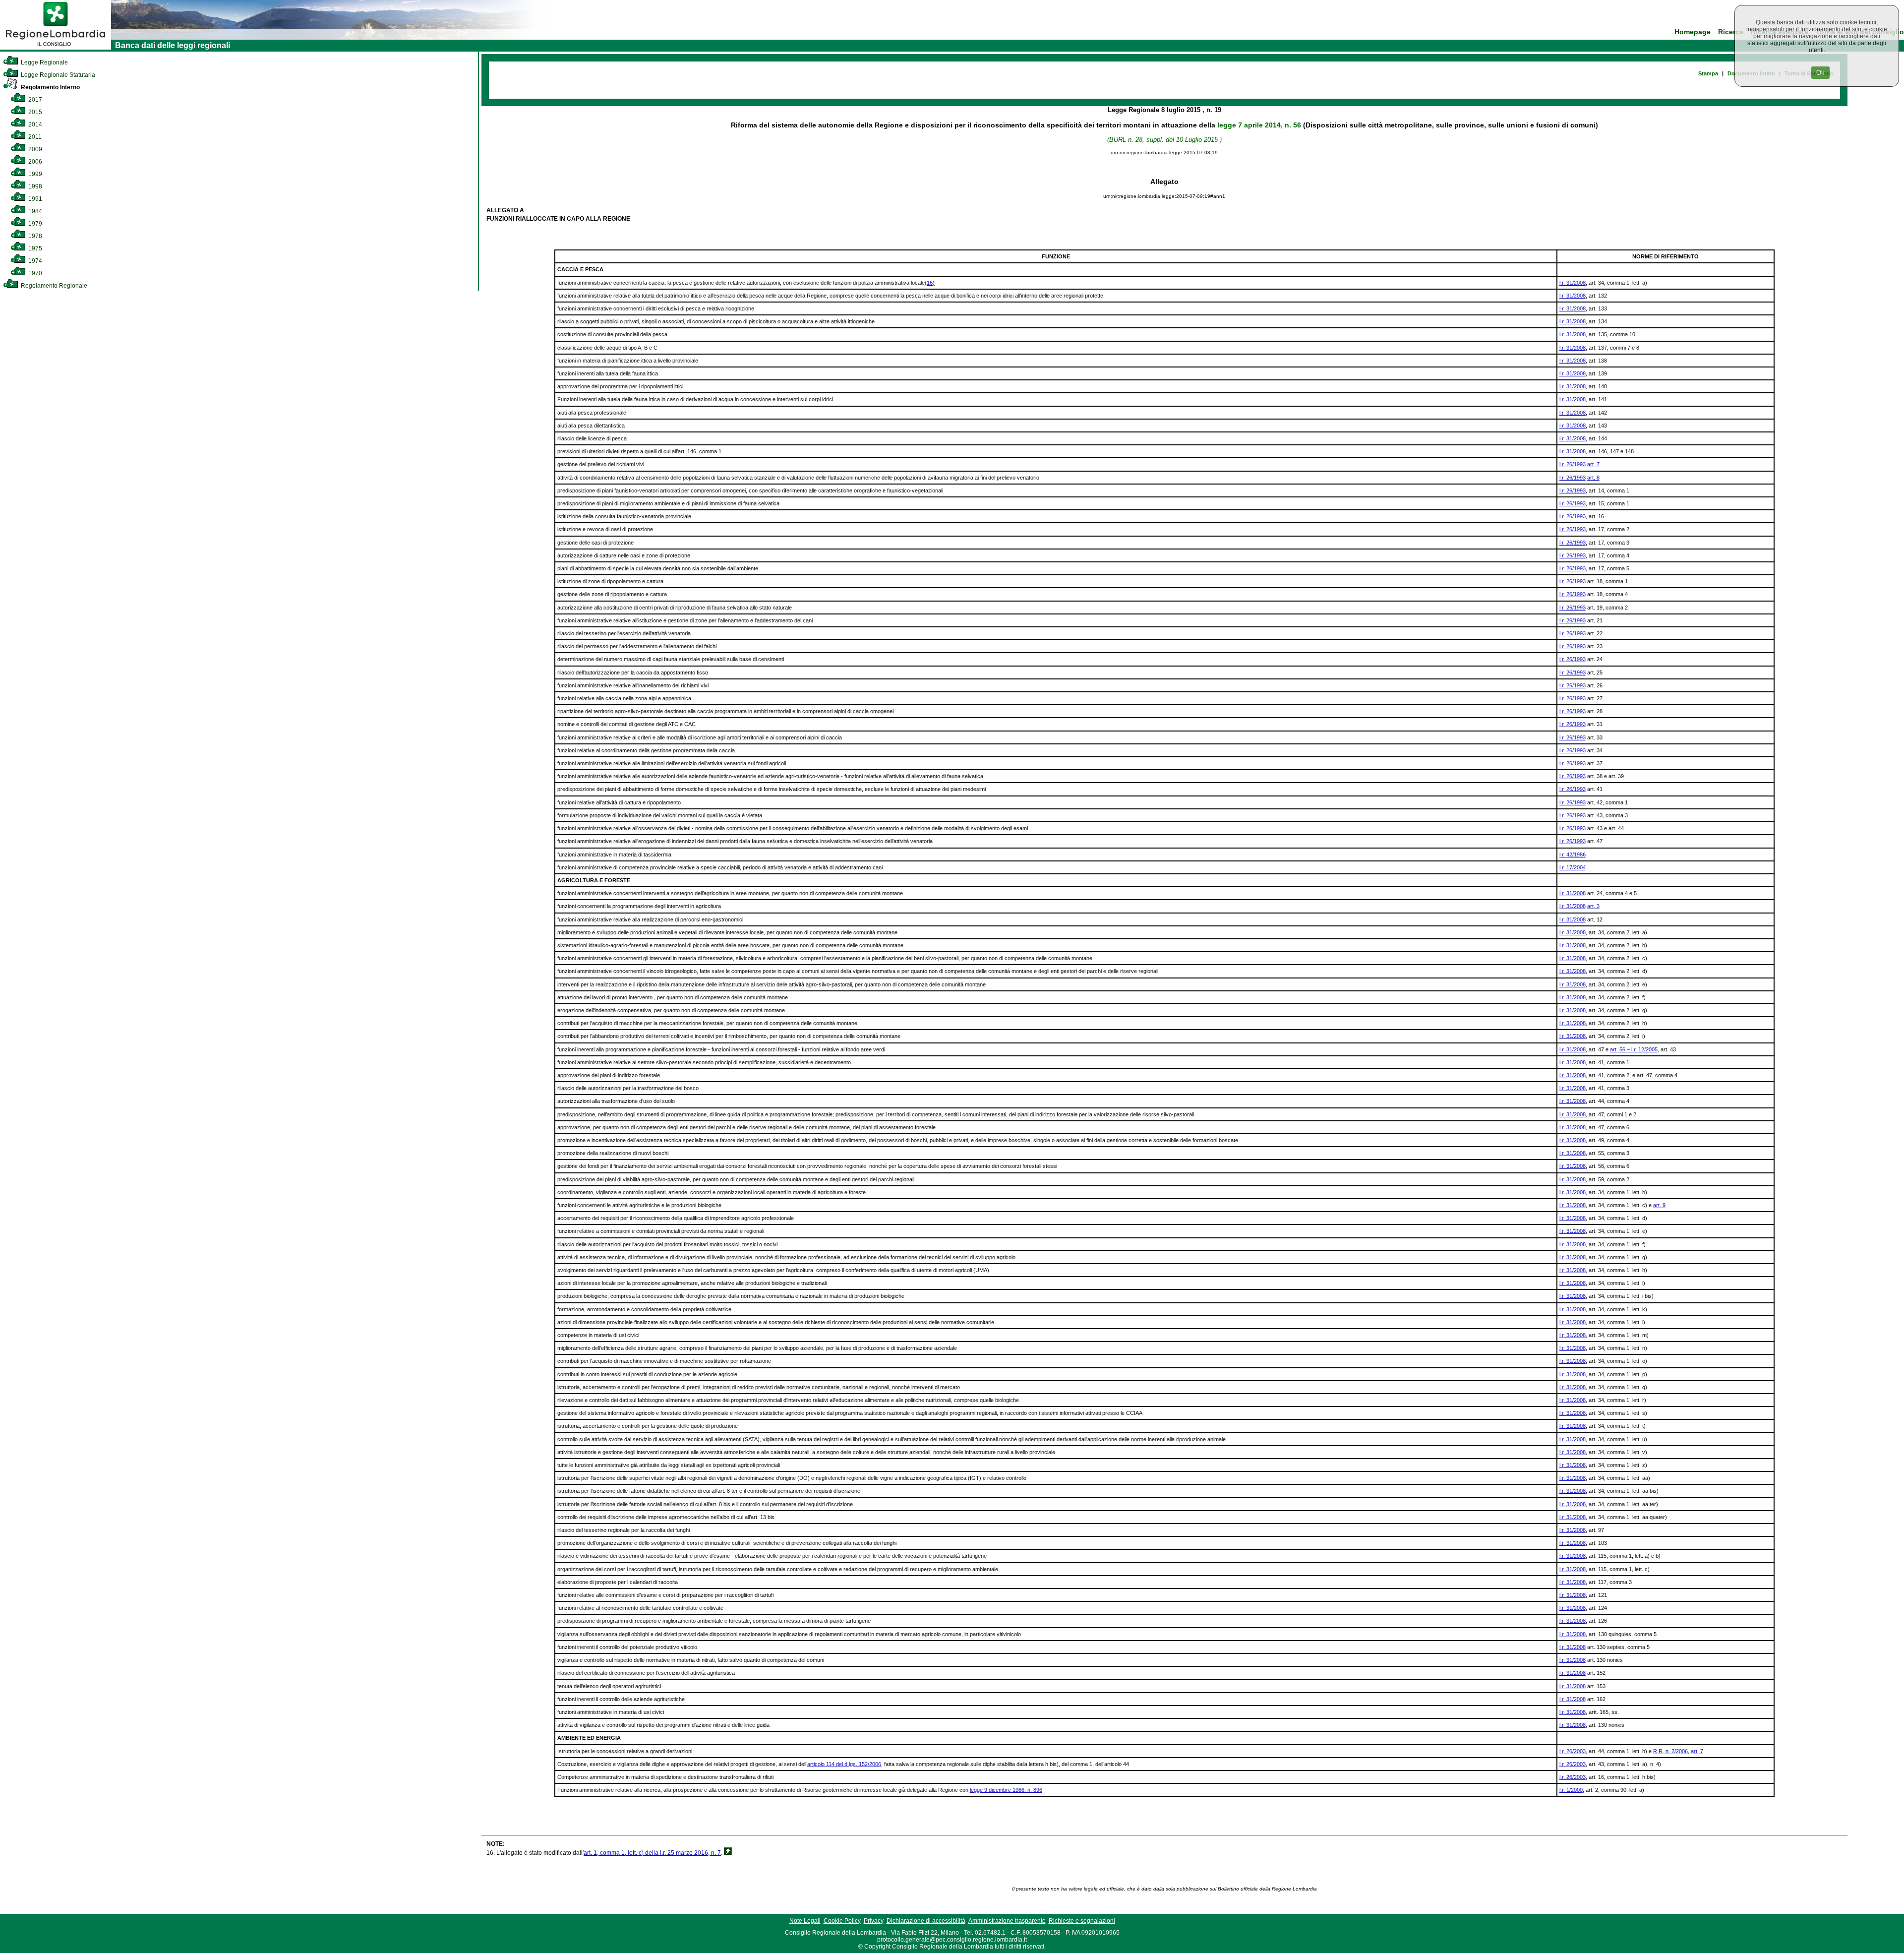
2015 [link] (34, 112)
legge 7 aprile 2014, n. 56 (1259, 125)
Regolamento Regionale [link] (53, 286)
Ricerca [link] (1731, 32)
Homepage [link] (1693, 32)
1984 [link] (34, 211)
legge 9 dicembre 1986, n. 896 (1006, 1790)
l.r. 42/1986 (1573, 854)
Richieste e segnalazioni (1082, 1921)
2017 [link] (34, 100)
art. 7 (1593, 464)
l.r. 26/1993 (1573, 464)
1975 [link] (34, 248)
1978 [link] (34, 236)
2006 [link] (34, 162)
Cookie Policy (842, 1921)
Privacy (874, 1921)
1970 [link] (34, 273)
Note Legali (805, 1921)
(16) (930, 283)
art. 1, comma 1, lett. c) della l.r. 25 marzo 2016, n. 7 (652, 1853)
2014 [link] (34, 124)
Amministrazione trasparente (1007, 1921)
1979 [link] (34, 224)
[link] (56, 48)
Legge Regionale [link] (44, 62)
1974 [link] (34, 261)
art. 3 (1593, 906)
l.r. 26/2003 (1573, 1751)
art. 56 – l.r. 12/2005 (1634, 1049)
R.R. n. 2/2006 (1670, 1751)
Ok (1820, 73)
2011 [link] (34, 137)
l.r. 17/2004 (1573, 867)
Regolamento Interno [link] (50, 87)
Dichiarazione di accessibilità (926, 1921)
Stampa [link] (1708, 73)
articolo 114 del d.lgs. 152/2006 (844, 1764)
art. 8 (1593, 478)
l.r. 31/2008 (1573, 283)
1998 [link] (34, 186)
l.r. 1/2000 (1571, 1790)
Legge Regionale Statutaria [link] (57, 75)
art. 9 (1659, 1205)
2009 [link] (34, 149)
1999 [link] (34, 174)
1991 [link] (34, 199)
